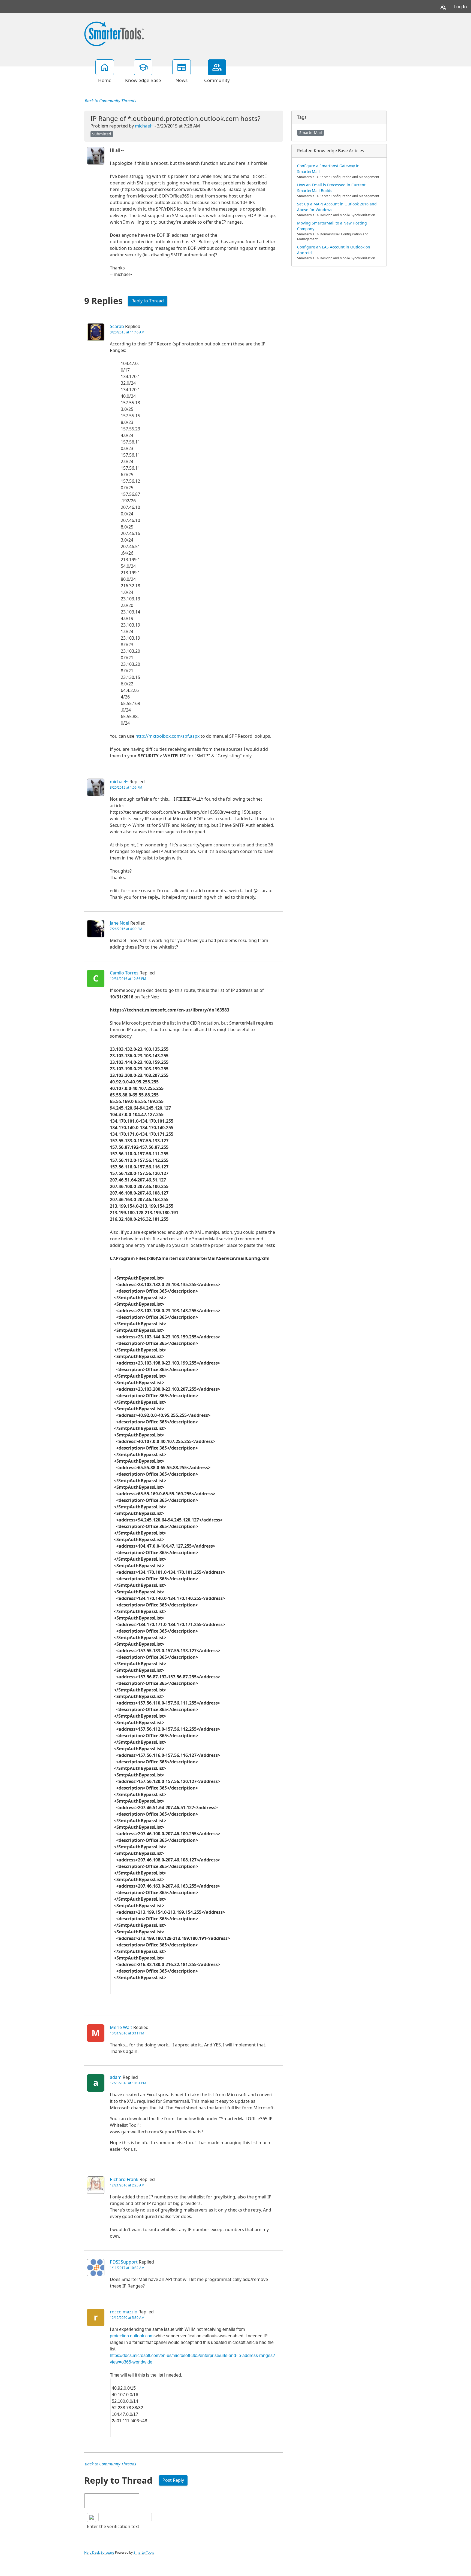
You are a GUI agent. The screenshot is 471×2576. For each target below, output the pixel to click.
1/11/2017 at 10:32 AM (127, 2268)
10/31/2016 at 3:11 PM (127, 2033)
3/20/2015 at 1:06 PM (126, 788)
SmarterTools (144, 2553)
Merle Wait (121, 2027)
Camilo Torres (124, 973)
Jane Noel (120, 923)
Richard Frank (124, 2179)
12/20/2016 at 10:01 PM (128, 2083)
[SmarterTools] (114, 33)
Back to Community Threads (110, 101)
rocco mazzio (124, 2312)
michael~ (144, 126)
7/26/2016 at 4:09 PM (126, 929)
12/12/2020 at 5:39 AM (127, 2318)
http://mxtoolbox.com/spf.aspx (167, 736)
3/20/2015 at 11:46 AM (127, 332)
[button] (443, 7)
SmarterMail (311, 133)
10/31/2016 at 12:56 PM (128, 979)
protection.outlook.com (132, 2336)
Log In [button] (461, 7)
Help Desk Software (99, 2553)
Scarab (117, 326)
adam (116, 2077)
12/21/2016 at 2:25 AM (127, 2185)
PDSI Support (124, 2262)
